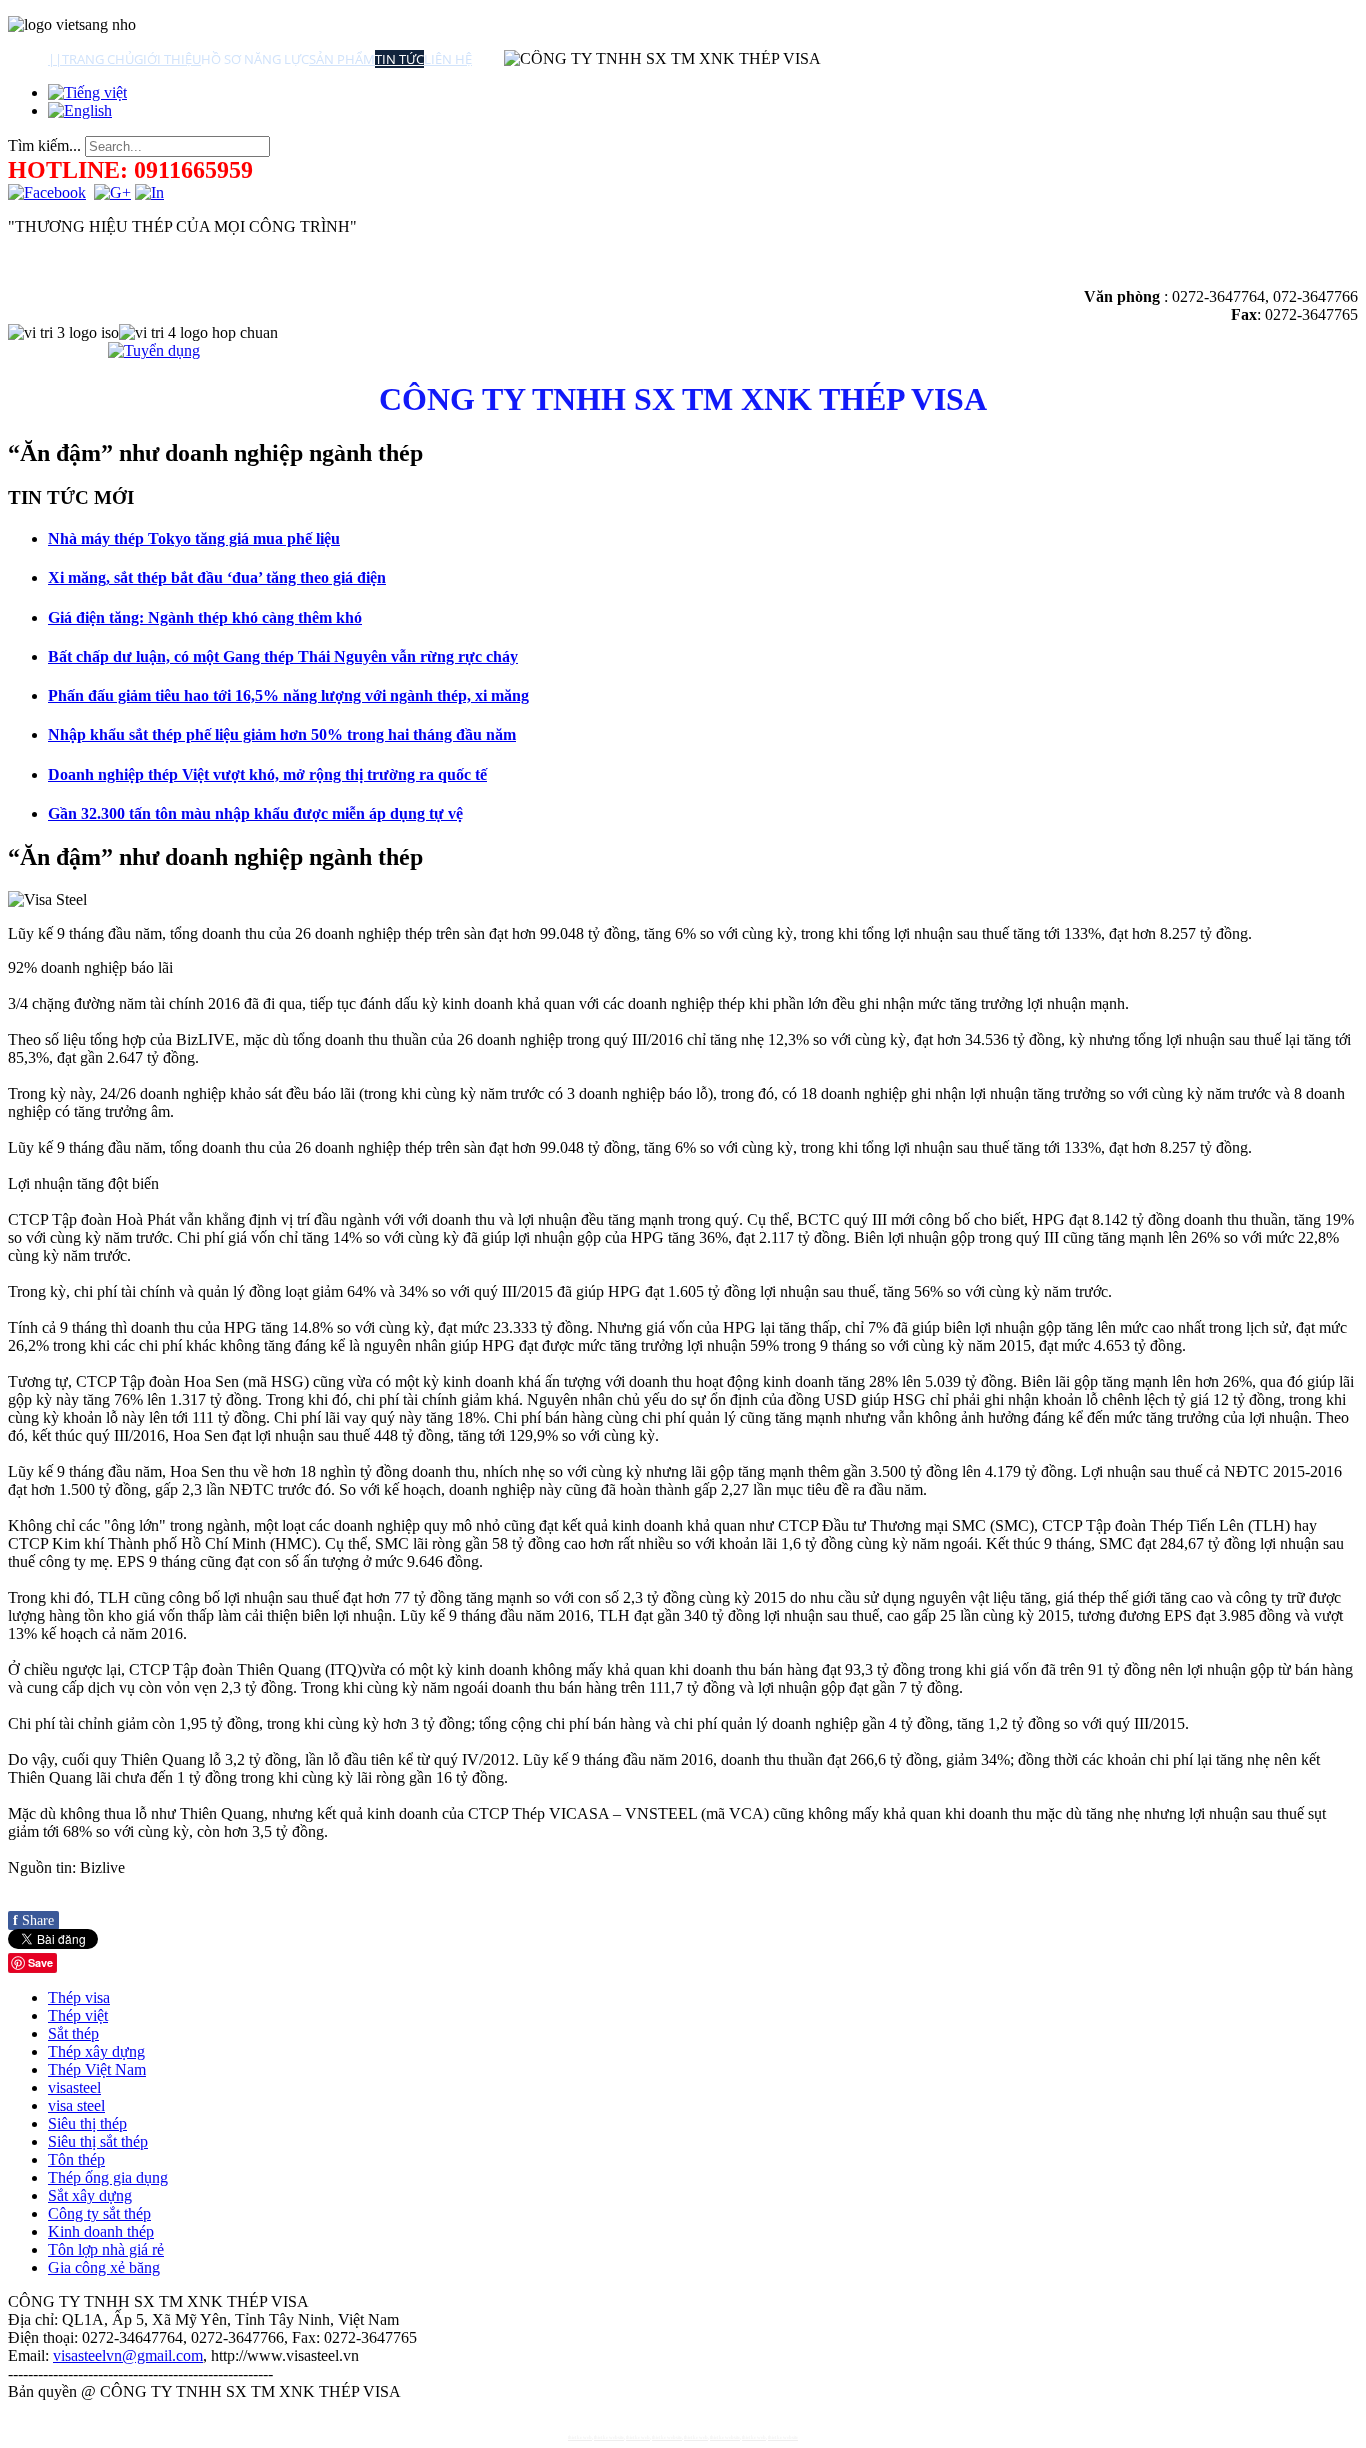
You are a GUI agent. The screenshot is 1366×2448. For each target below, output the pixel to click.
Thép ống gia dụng (108, 2177)
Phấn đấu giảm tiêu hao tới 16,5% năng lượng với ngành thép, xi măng (288, 695)
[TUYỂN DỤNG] (154, 350)
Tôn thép (76, 2159)
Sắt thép (73, 2033)
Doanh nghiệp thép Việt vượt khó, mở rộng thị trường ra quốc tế (267, 774)
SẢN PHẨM (342, 59)
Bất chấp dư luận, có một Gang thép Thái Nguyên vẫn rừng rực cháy (283, 656)
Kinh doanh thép (101, 2231)
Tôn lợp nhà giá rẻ (106, 2249)
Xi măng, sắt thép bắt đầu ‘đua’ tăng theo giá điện (217, 577)
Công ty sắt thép (99, 2213)
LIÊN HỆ (448, 59)
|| (55, 59)
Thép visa (79, 1997)
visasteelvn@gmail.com (128, 2355)
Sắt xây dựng (90, 2195)
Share (33, 1920)
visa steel (76, 2105)
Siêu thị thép (87, 2123)
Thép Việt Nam (97, 2069)
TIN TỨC (399, 59)
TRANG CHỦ (98, 59)
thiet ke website (609, 2437)
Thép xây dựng (96, 2051)
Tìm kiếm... (44, 145)
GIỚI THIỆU (167, 59)
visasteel (74, 2087)
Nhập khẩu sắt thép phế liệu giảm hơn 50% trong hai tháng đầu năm (282, 734)
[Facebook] (47, 192)
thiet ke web (580, 2437)
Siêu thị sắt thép (98, 2141)
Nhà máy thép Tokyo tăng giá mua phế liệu (194, 538)
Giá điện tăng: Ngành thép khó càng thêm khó (205, 617)
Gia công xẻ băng (104, 2267)
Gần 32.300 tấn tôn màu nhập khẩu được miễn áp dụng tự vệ (255, 813)
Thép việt (78, 2015)
